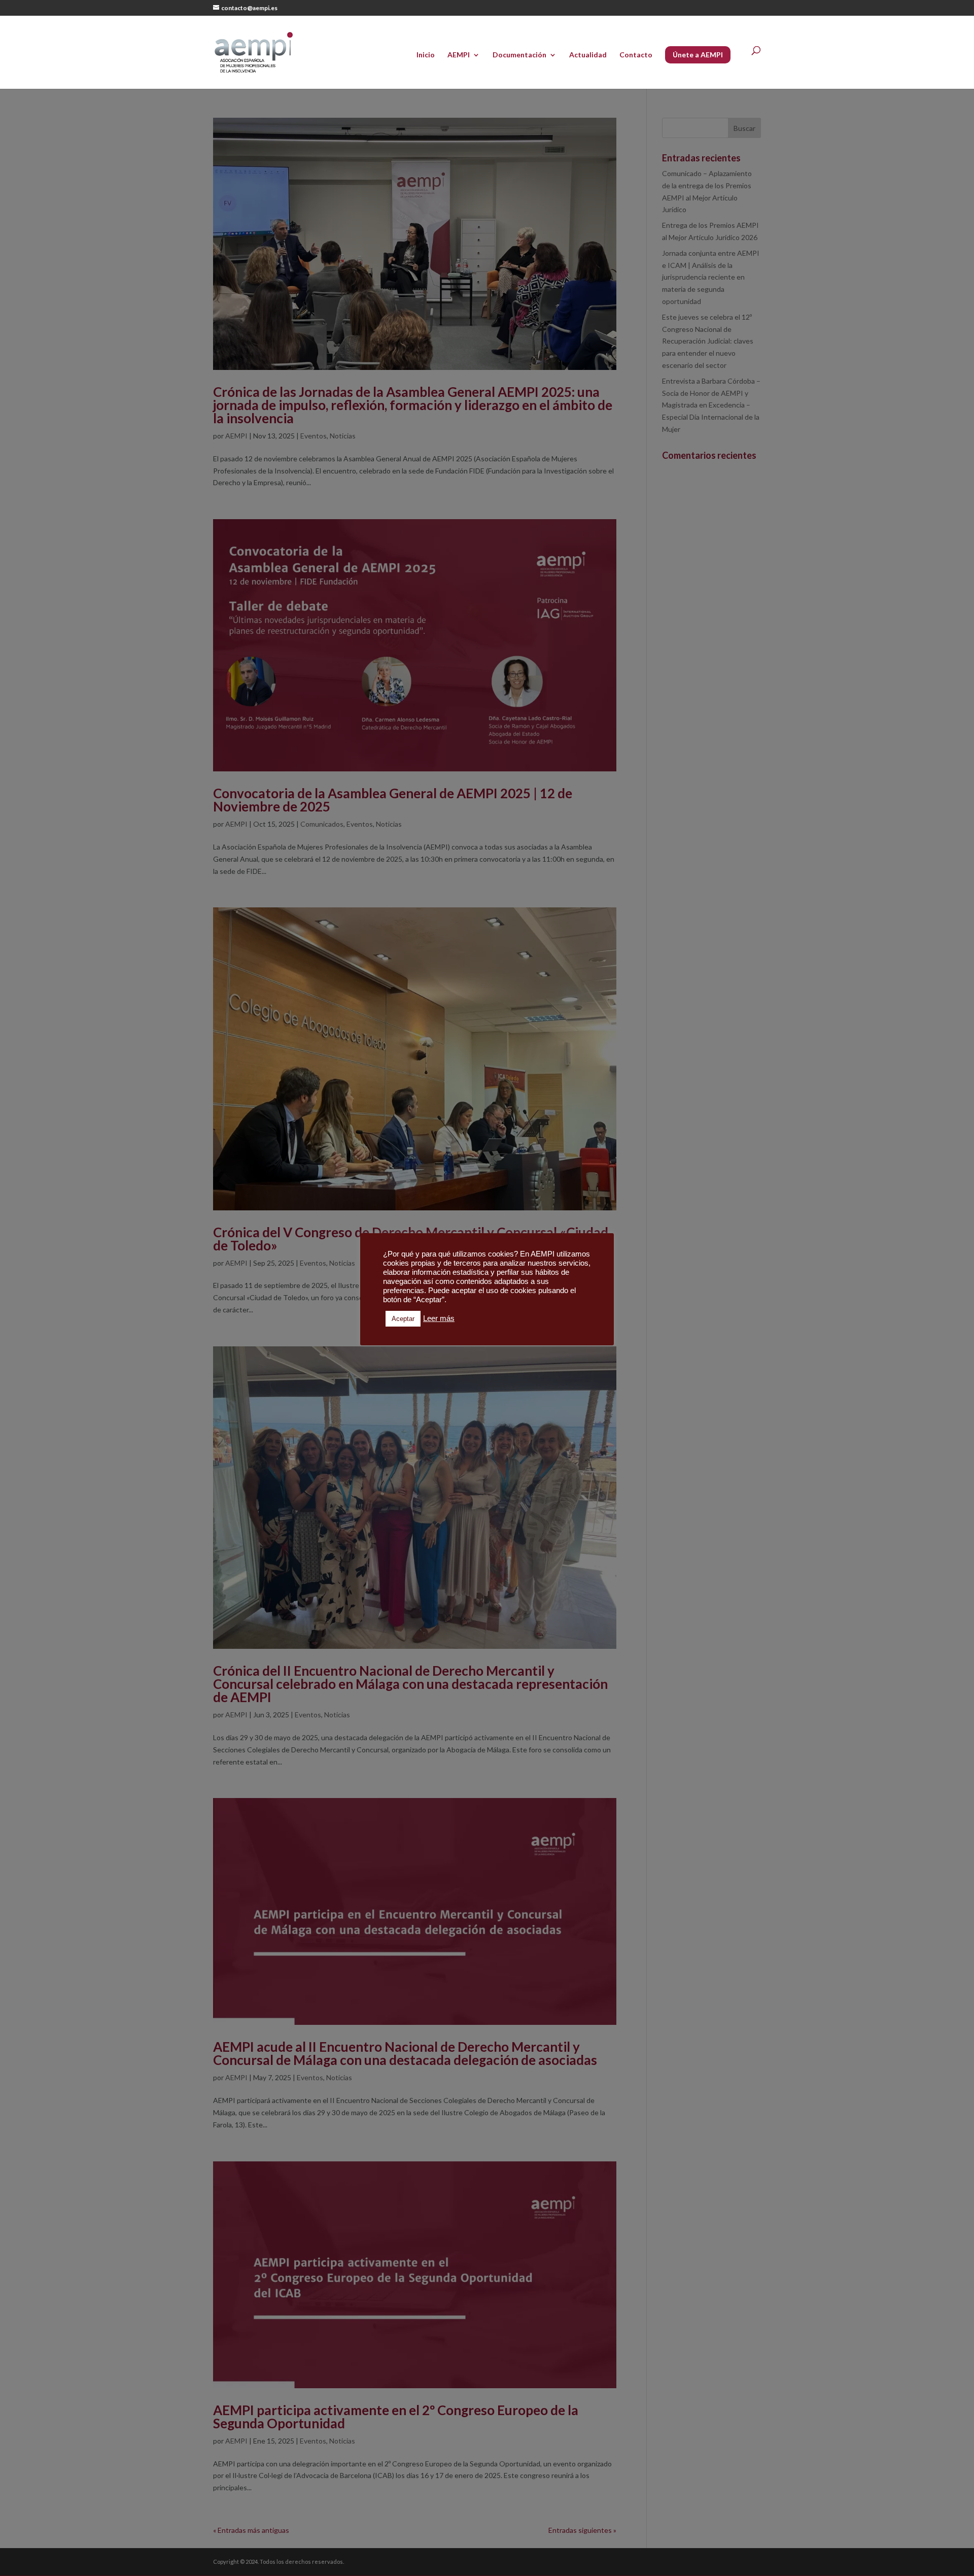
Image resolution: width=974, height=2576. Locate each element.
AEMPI (459, 55)
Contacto (636, 55)
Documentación (519, 55)
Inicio (426, 55)
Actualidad (588, 55)
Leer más (439, 1318)
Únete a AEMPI (698, 55)
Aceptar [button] (403, 1319)
